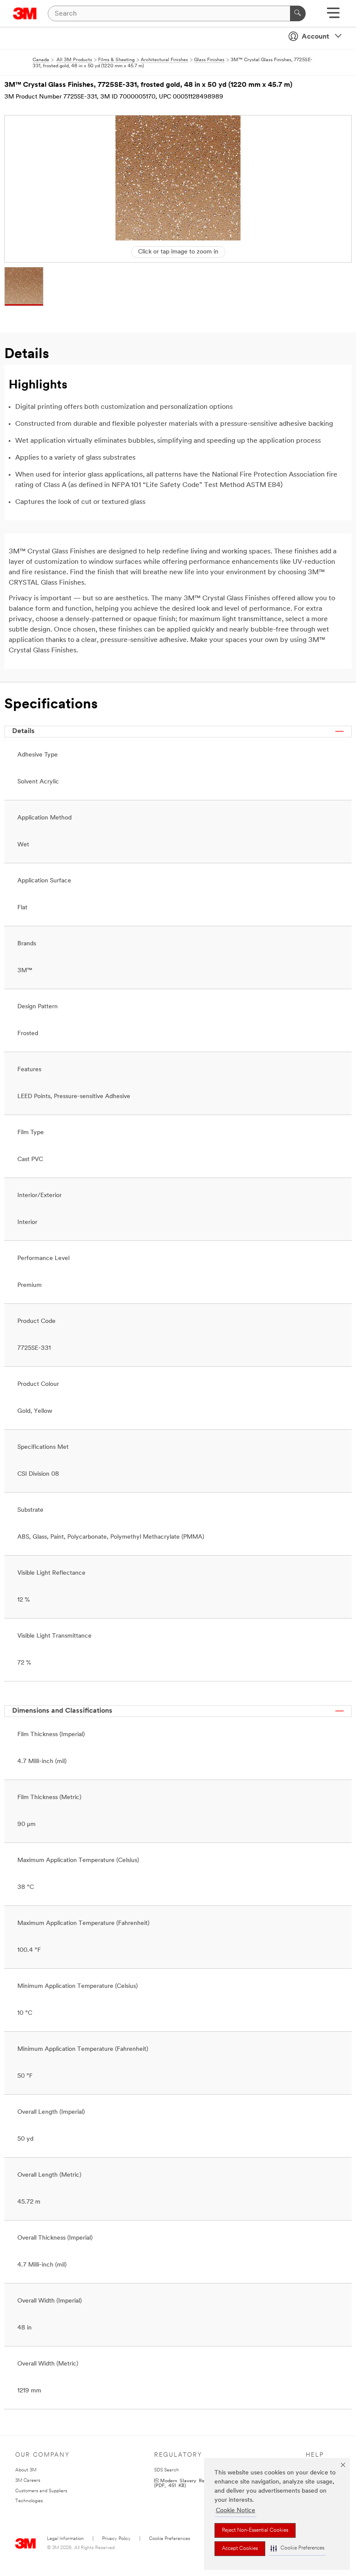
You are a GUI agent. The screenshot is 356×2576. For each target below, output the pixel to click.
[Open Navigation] (333, 16)
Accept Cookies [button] (240, 2549)
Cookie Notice (236, 2511)
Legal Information (65, 2539)
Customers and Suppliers (41, 2491)
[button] (297, 2548)
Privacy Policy (116, 2539)
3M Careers (28, 2481)
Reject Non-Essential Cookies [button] (255, 2530)
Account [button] (315, 37)
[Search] (298, 13)
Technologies (29, 2501)
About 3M (26, 2470)
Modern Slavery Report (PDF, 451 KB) (184, 2483)
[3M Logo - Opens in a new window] (25, 13)
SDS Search (166, 2470)
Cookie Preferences (170, 2539)
